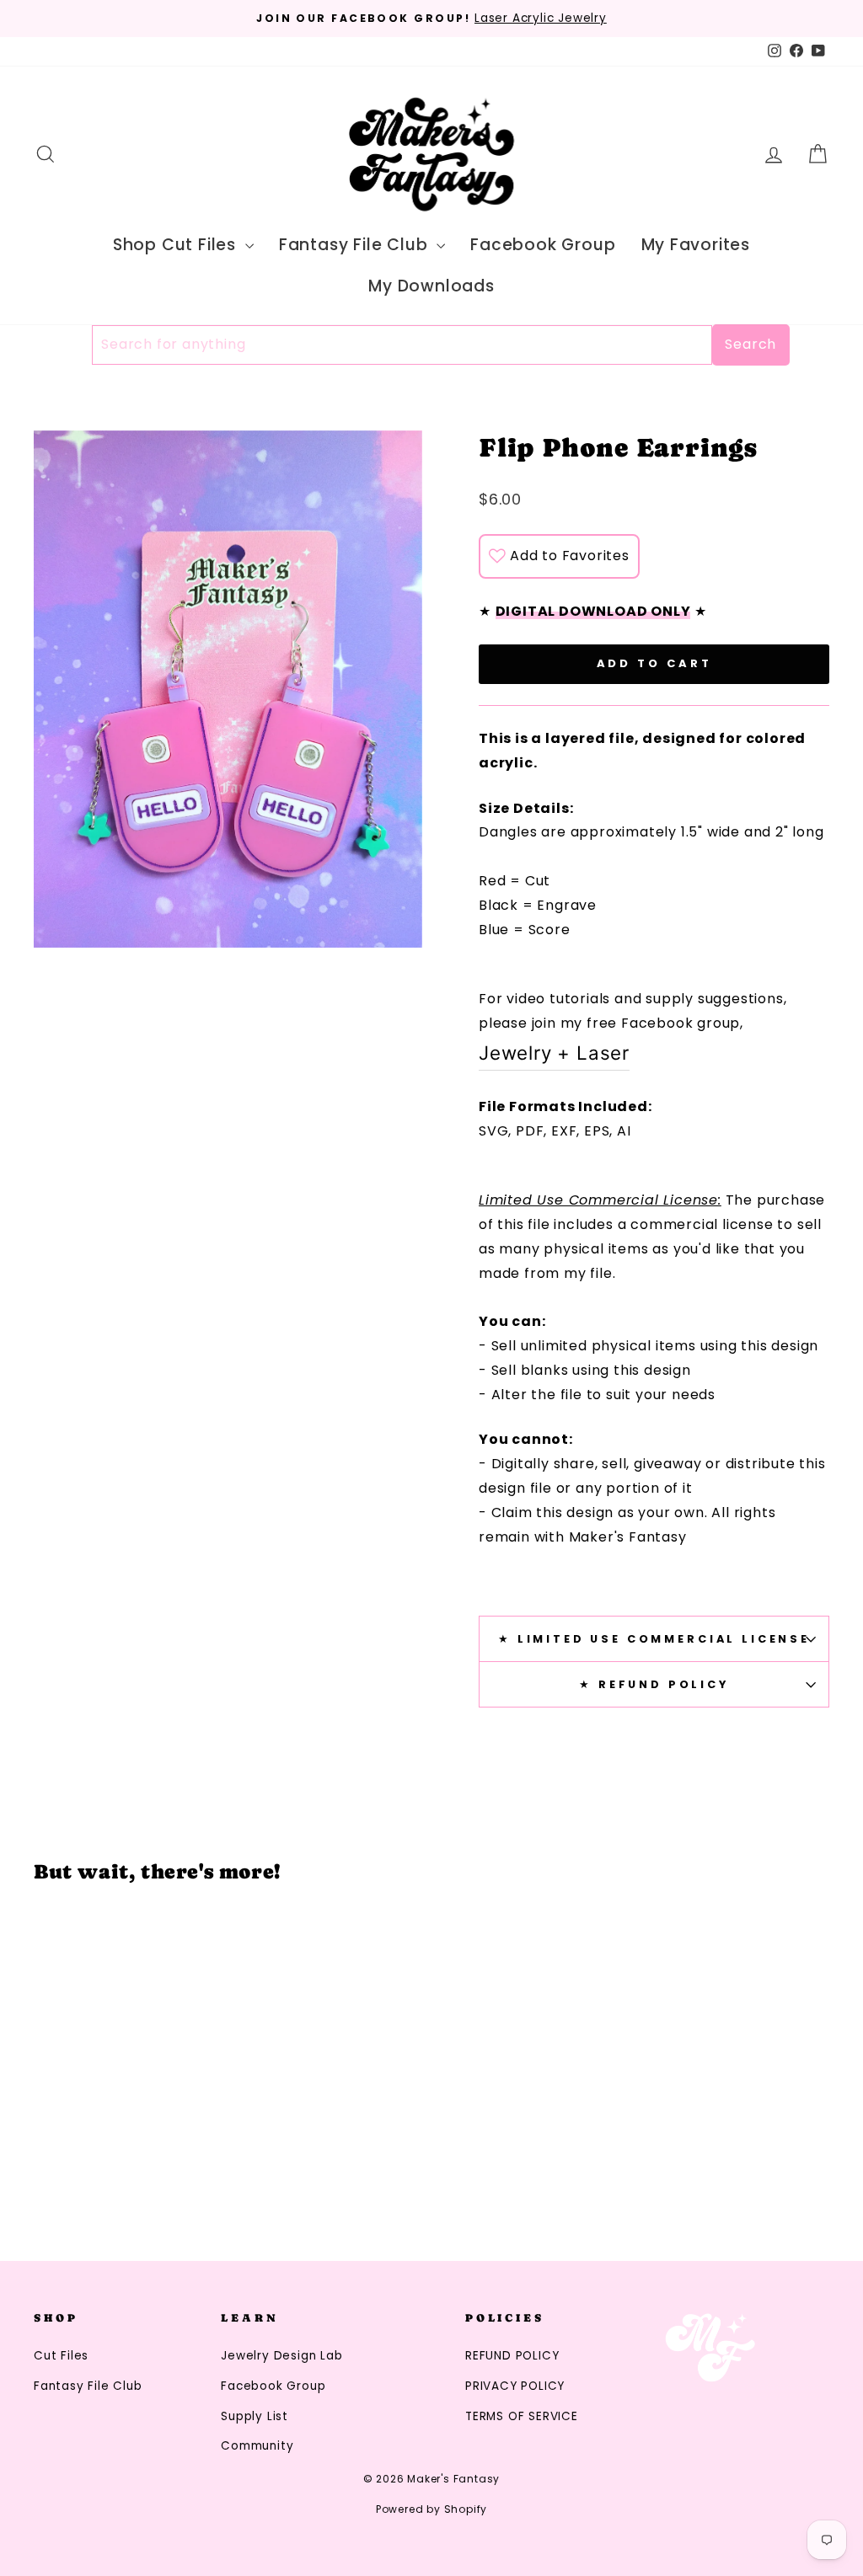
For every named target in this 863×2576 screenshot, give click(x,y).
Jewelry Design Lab (281, 2356)
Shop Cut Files (177, 245)
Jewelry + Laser (554, 1053)
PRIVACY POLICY (515, 2386)
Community (257, 2446)
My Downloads (431, 286)
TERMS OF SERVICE (522, 2416)
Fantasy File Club (356, 245)
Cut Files (61, 2356)
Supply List (255, 2416)
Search (750, 344)
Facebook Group (543, 245)
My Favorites (696, 245)
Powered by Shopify (431, 2509)
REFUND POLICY (512, 2356)
